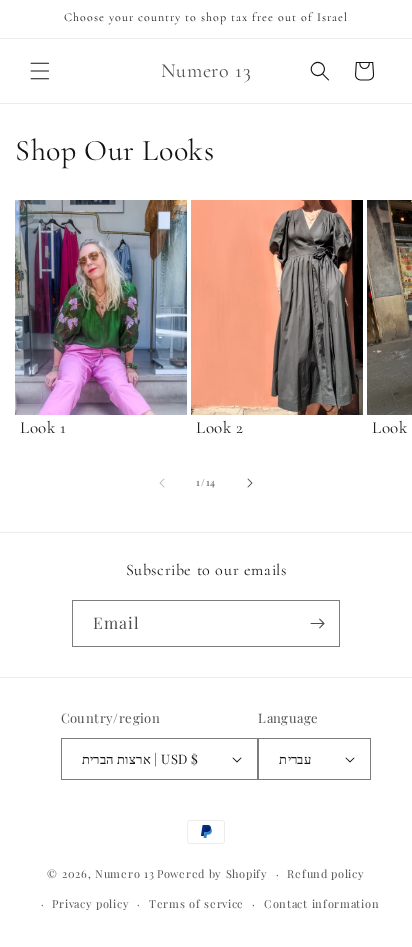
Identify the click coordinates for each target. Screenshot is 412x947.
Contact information (321, 903)
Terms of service (196, 903)
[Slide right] (250, 483)
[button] (40, 71)
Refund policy (325, 873)
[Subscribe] (317, 623)
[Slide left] (162, 483)
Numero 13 (124, 873)
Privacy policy (90, 903)
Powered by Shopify (212, 873)
